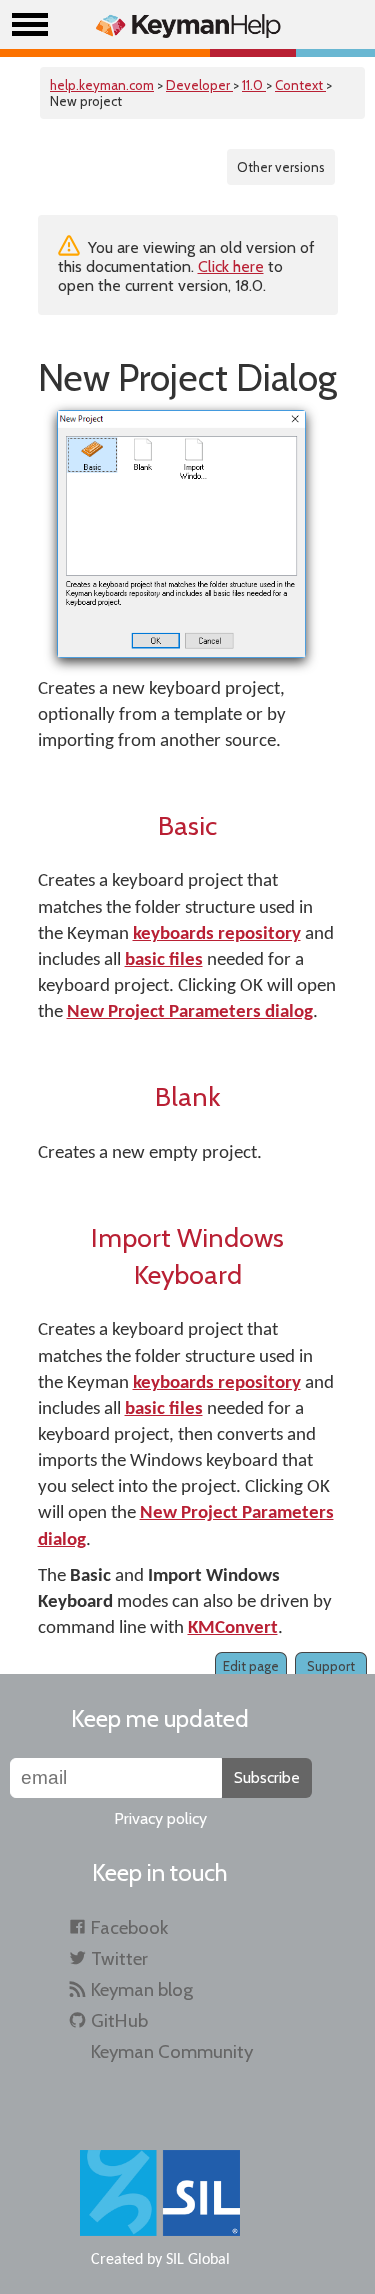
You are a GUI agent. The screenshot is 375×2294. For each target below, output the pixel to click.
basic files (164, 960)
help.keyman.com (102, 85)
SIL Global (198, 2260)
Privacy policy (160, 1818)
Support (331, 1666)
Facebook (129, 1927)
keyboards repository (217, 934)
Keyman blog (142, 1989)
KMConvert (233, 1628)
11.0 (254, 85)
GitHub (119, 2020)
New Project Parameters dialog (190, 1012)
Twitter (119, 1958)
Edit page (251, 1666)
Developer (199, 85)
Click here (231, 266)
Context (300, 85)
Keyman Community (172, 2051)
